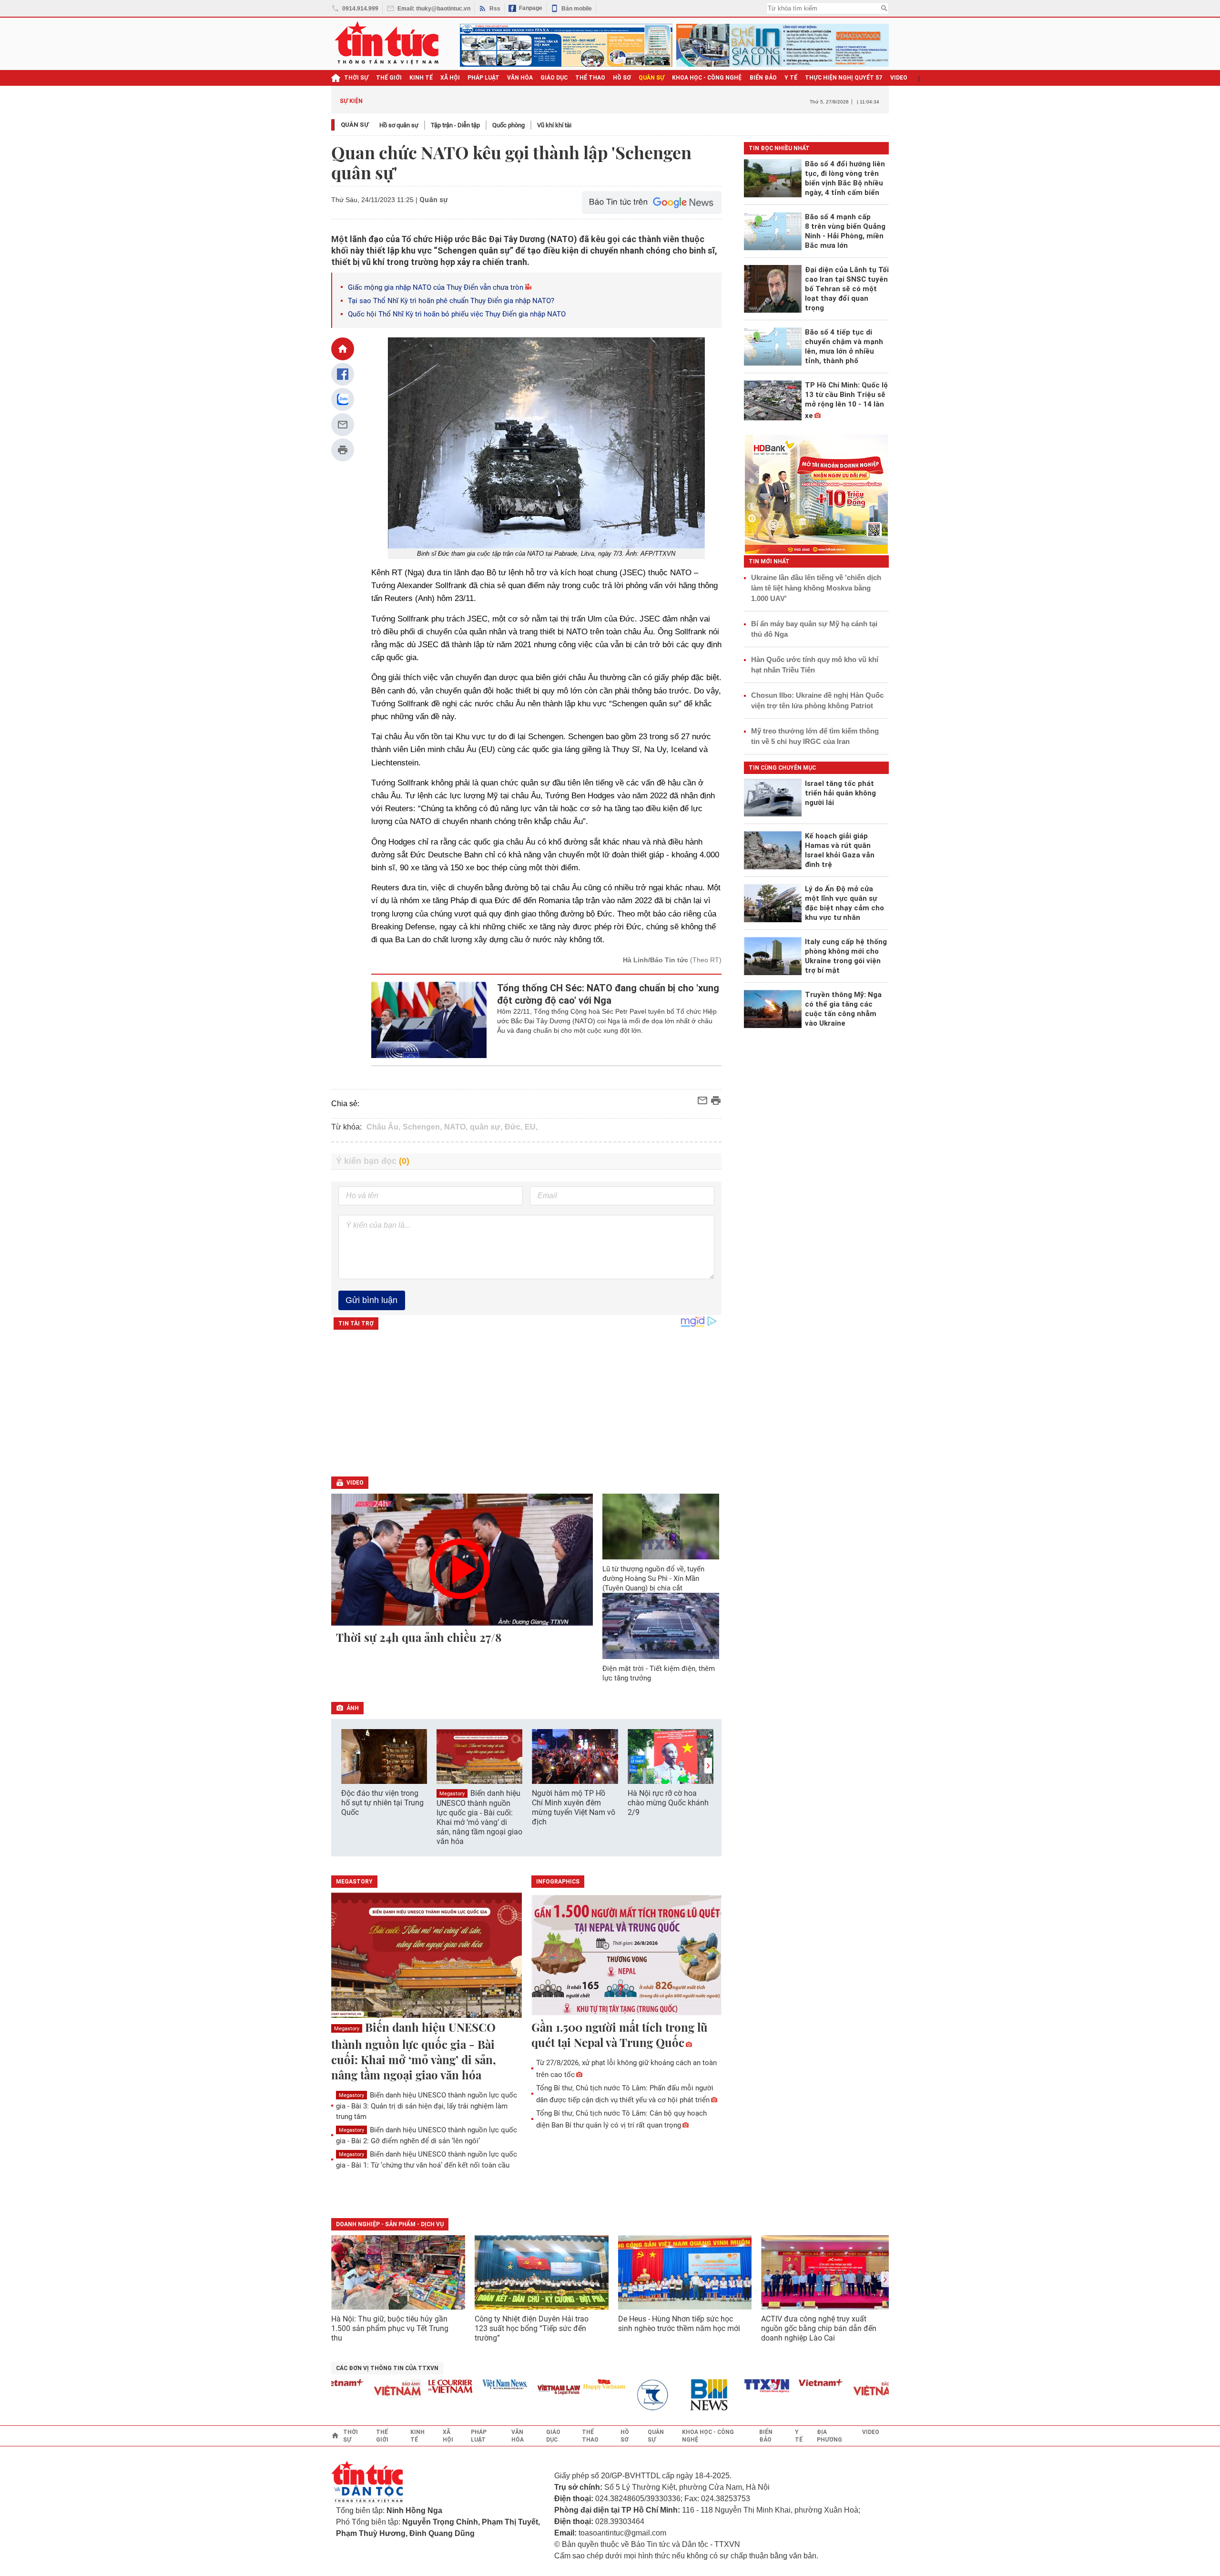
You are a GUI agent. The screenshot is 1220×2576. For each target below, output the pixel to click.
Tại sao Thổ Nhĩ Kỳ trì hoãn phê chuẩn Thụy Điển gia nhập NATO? (451, 301)
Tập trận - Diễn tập (455, 125)
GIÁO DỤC (554, 78)
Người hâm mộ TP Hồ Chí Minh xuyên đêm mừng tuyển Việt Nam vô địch (574, 1807)
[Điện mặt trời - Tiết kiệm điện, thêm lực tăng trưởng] (661, 1626)
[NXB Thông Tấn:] (620, 2395)
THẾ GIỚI (389, 78)
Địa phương (829, 2436)
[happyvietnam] (565, 2384)
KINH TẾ (421, 78)
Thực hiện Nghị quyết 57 (844, 78)
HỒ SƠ (622, 78)
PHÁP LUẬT (483, 78)
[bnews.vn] (674, 2395)
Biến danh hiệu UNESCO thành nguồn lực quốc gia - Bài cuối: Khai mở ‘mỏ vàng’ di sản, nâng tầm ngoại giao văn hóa (479, 1817)
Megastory (452, 1794)
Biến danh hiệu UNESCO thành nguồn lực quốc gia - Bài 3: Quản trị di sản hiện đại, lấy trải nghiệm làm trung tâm (427, 2106)
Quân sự (355, 125)
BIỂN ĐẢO (763, 78)
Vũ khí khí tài (554, 125)
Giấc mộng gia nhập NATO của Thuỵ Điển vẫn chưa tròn (436, 287)
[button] (708, 1766)
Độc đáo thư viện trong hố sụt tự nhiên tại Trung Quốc (382, 1803)
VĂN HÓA (520, 78)
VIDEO (899, 78)
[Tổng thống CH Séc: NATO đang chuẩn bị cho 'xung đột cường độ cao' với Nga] (429, 1020)
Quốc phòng (508, 125)
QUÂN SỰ (651, 78)
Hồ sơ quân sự (399, 125)
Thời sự (356, 78)
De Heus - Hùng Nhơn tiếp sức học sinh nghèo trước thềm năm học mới (679, 2324)
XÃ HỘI (450, 78)
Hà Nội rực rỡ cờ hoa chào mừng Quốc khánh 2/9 (668, 1803)
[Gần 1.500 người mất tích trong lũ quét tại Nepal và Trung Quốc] (627, 1956)
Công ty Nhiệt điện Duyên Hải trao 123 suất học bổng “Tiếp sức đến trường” (532, 2328)
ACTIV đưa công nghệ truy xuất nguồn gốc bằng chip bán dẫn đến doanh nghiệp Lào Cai (819, 2328)
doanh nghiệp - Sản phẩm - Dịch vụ (390, 2224)
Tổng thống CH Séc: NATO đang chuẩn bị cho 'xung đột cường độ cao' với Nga (608, 994)
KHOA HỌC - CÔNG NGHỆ (707, 78)
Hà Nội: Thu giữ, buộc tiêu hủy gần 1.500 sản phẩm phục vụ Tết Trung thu (390, 2328)
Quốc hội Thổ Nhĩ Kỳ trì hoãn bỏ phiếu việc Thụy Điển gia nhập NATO (457, 314)
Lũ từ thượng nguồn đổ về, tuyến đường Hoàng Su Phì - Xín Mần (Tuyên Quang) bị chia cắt (653, 1578)
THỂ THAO (590, 78)
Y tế (791, 78)
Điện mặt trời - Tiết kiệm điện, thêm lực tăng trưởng (659, 1673)
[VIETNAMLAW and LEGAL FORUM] (520, 2390)
